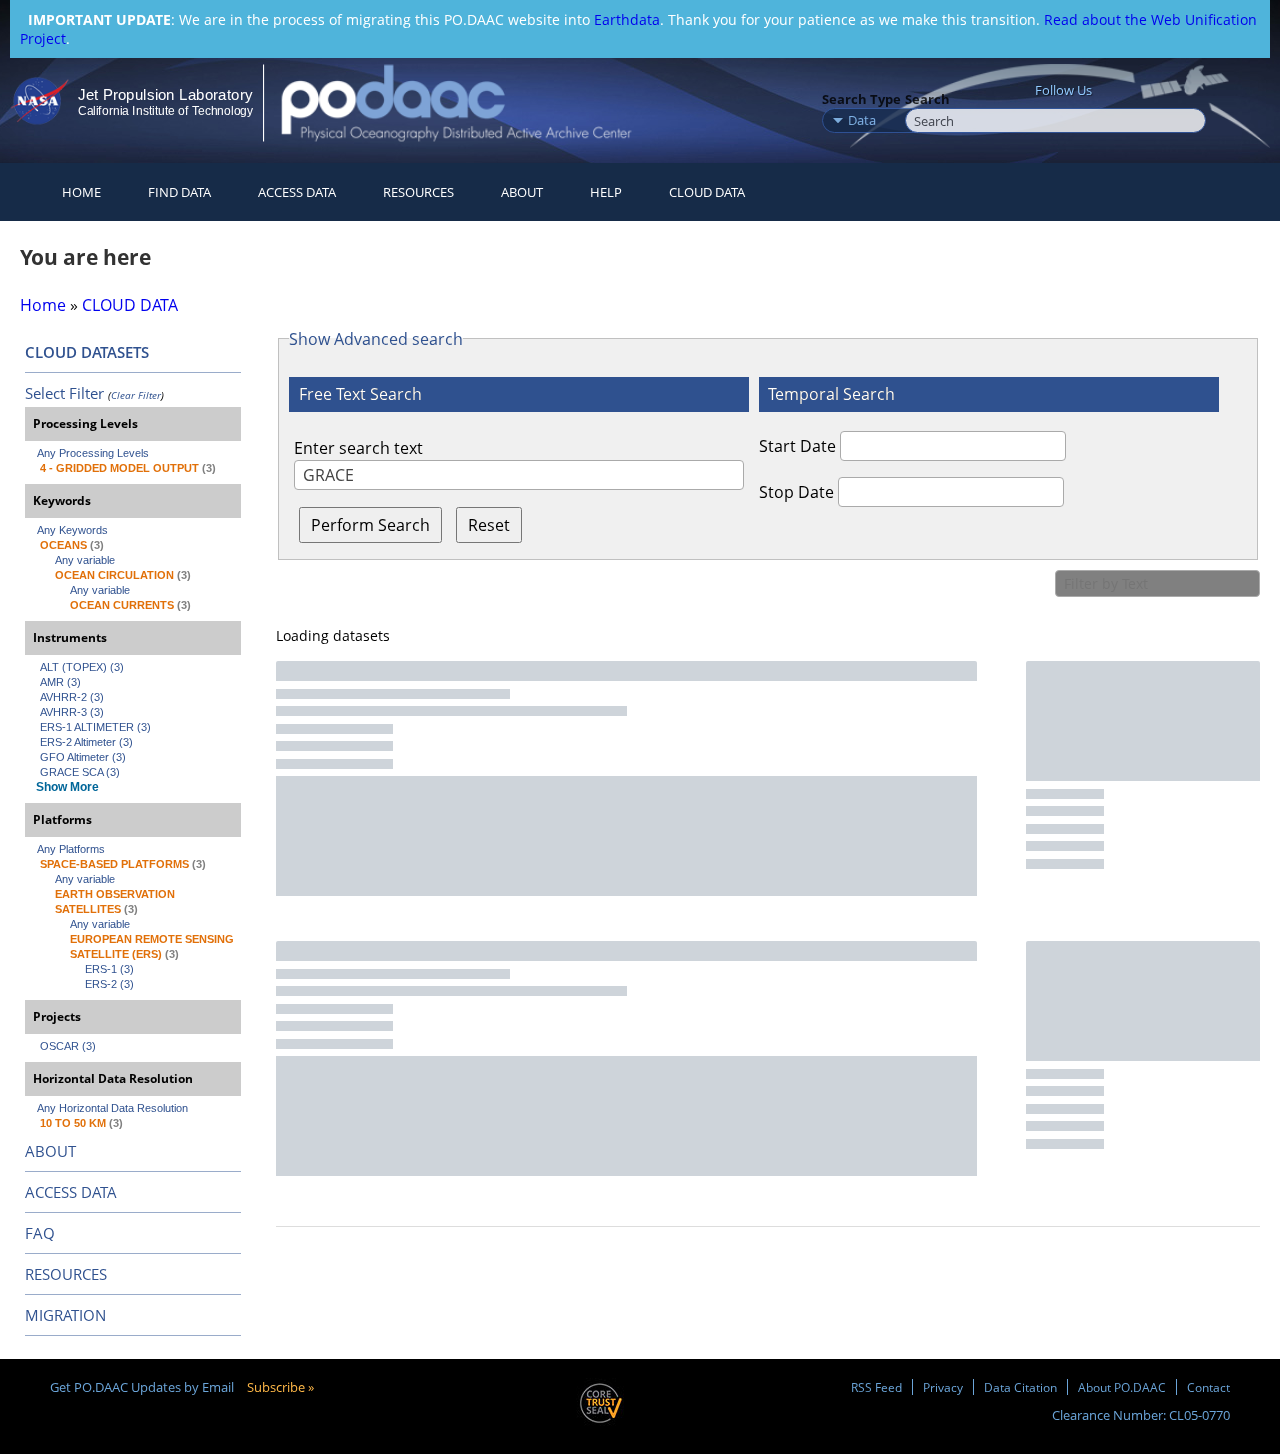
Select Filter (64, 393)
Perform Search (370, 525)
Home (81, 192)
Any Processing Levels (93, 453)
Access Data (297, 192)
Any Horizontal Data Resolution (112, 1108)
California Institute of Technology (165, 111)
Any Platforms (71, 849)
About (522, 192)
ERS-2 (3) (109, 984)
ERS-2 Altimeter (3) (86, 742)
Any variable (85, 560)
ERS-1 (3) (109, 969)
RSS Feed (876, 1387)
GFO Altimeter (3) (83, 757)
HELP (606, 192)
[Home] (473, 102)
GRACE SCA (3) (80, 772)
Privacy (943, 1387)
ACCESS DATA (71, 1192)
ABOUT (50, 1151)
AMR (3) (60, 682)
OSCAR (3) (68, 1046)
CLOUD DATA (707, 192)
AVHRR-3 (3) (72, 712)
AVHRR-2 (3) (72, 697)
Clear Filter (136, 395)
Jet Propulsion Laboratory (165, 94)
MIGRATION (65, 1315)
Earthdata (627, 19)
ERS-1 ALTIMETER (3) (95, 727)
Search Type (861, 99)
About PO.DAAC (1122, 1387)
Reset (489, 525)
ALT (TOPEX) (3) (82, 667)
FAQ (40, 1233)
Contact (1208, 1387)
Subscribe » (280, 1387)
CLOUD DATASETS (87, 352)
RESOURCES (418, 192)
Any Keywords (72, 530)
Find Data (179, 192)
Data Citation (1020, 1387)
